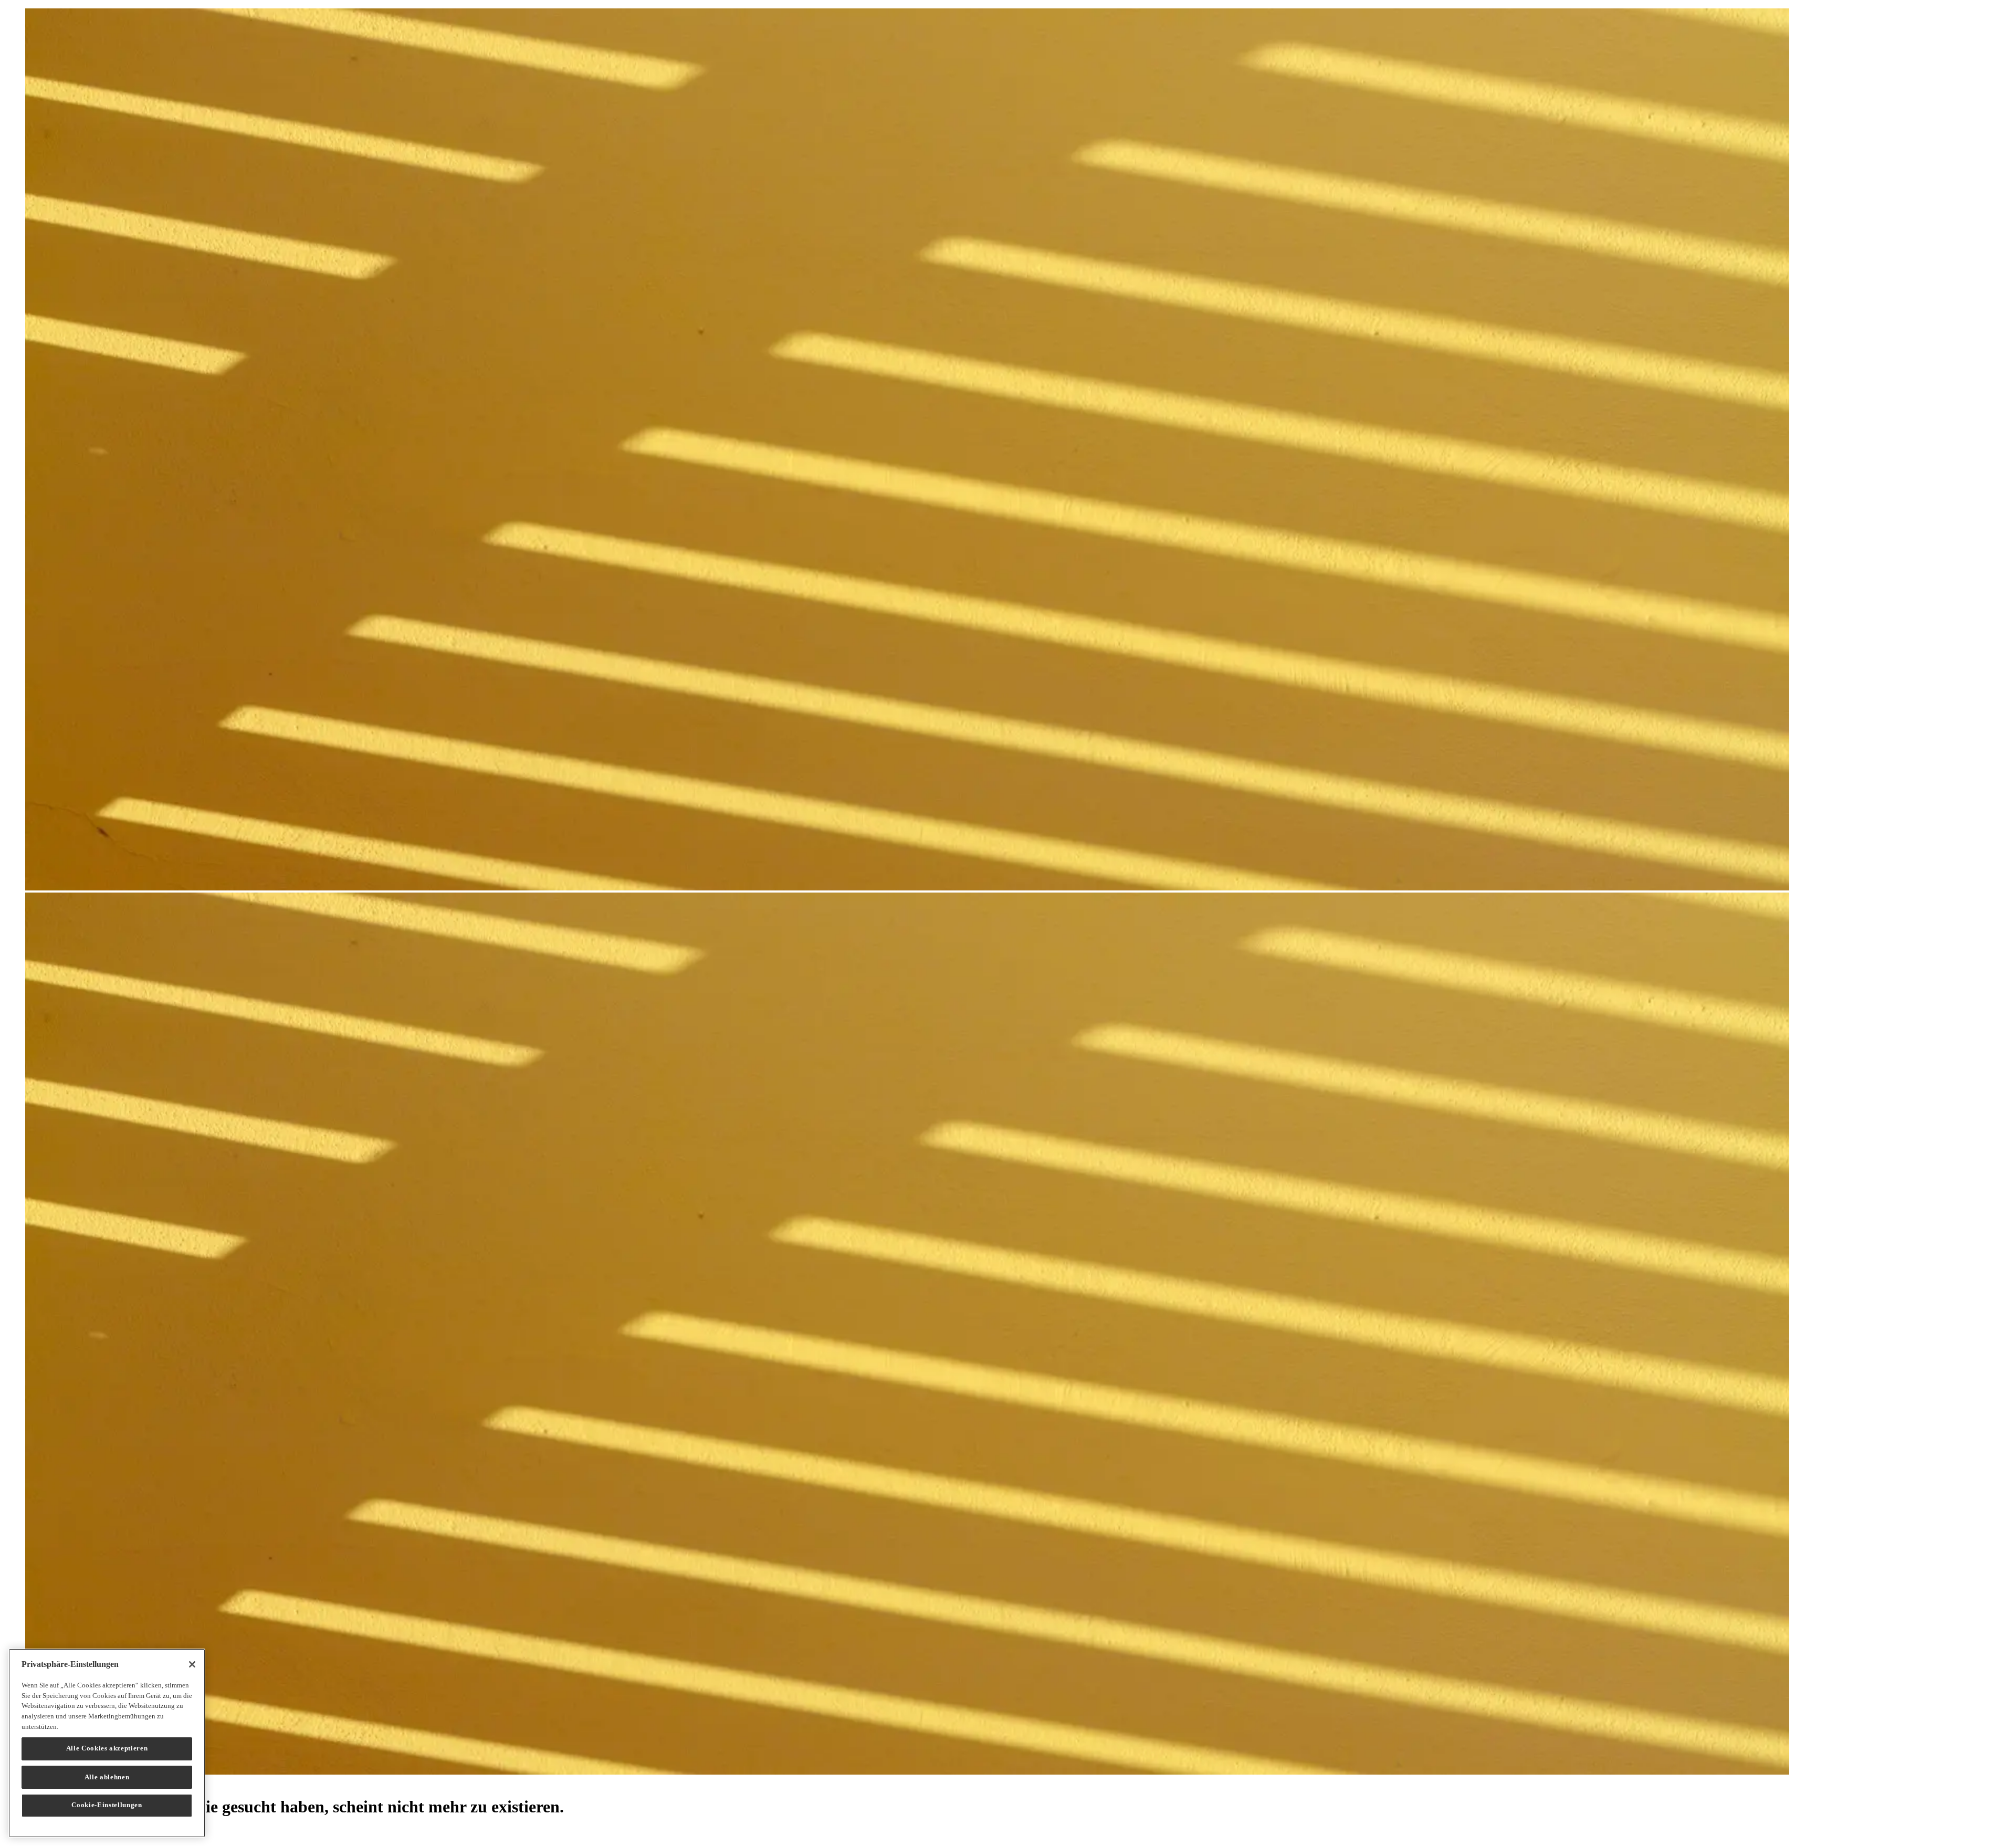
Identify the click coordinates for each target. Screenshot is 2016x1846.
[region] (107, 1743)
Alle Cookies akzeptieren (107, 1748)
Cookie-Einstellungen (107, 1805)
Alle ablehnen (107, 1776)
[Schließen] (192, 1664)
